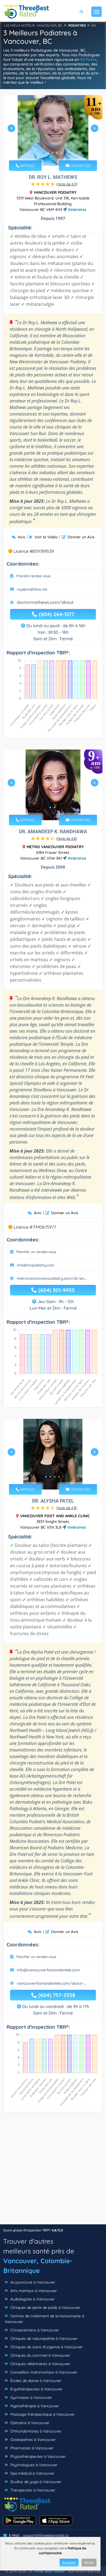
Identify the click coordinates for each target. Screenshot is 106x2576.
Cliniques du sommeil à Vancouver (40, 2355)
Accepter (69, 2563)
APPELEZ (27, 166)
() (67, 184)
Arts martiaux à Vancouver (33, 2291)
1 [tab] (44, 153)
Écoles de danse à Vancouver (35, 2381)
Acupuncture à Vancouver (32, 2282)
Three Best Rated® (49, 2571)
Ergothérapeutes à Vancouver (36, 2389)
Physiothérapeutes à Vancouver (38, 2456)
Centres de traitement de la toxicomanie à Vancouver (44, 2319)
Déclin (89, 2563)
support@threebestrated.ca (46, 2535)
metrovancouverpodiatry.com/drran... (52, 1278)
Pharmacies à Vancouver (31, 2448)
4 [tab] (57, 153)
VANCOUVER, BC (49, 25)
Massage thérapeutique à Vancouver (42, 2414)
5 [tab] (61, 153)
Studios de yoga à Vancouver (35, 2482)
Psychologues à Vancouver (33, 2465)
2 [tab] (48, 153)
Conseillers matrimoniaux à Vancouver (43, 2372)
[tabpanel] (53, 130)
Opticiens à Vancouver (29, 2423)
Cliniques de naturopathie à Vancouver (43, 2338)
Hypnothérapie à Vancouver (34, 2406)
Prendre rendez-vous (33, 576)
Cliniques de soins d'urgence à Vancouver (46, 2347)
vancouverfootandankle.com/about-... (52, 1983)
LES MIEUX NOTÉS (18, 25)
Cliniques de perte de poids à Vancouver (45, 2308)
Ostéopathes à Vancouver (32, 2440)
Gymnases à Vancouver (31, 2397)
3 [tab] (52, 153)
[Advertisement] (53, 2171)
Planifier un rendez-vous (36, 1252)
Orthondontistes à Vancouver (35, 2431)
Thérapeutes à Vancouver (32, 2490)
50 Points (88, 60)
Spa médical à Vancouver (32, 2473)
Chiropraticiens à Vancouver (34, 2330)
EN (94, 25)
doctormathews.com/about (45, 602)
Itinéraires (77, 210)
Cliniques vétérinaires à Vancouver (40, 2364)
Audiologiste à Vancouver (32, 2299)
